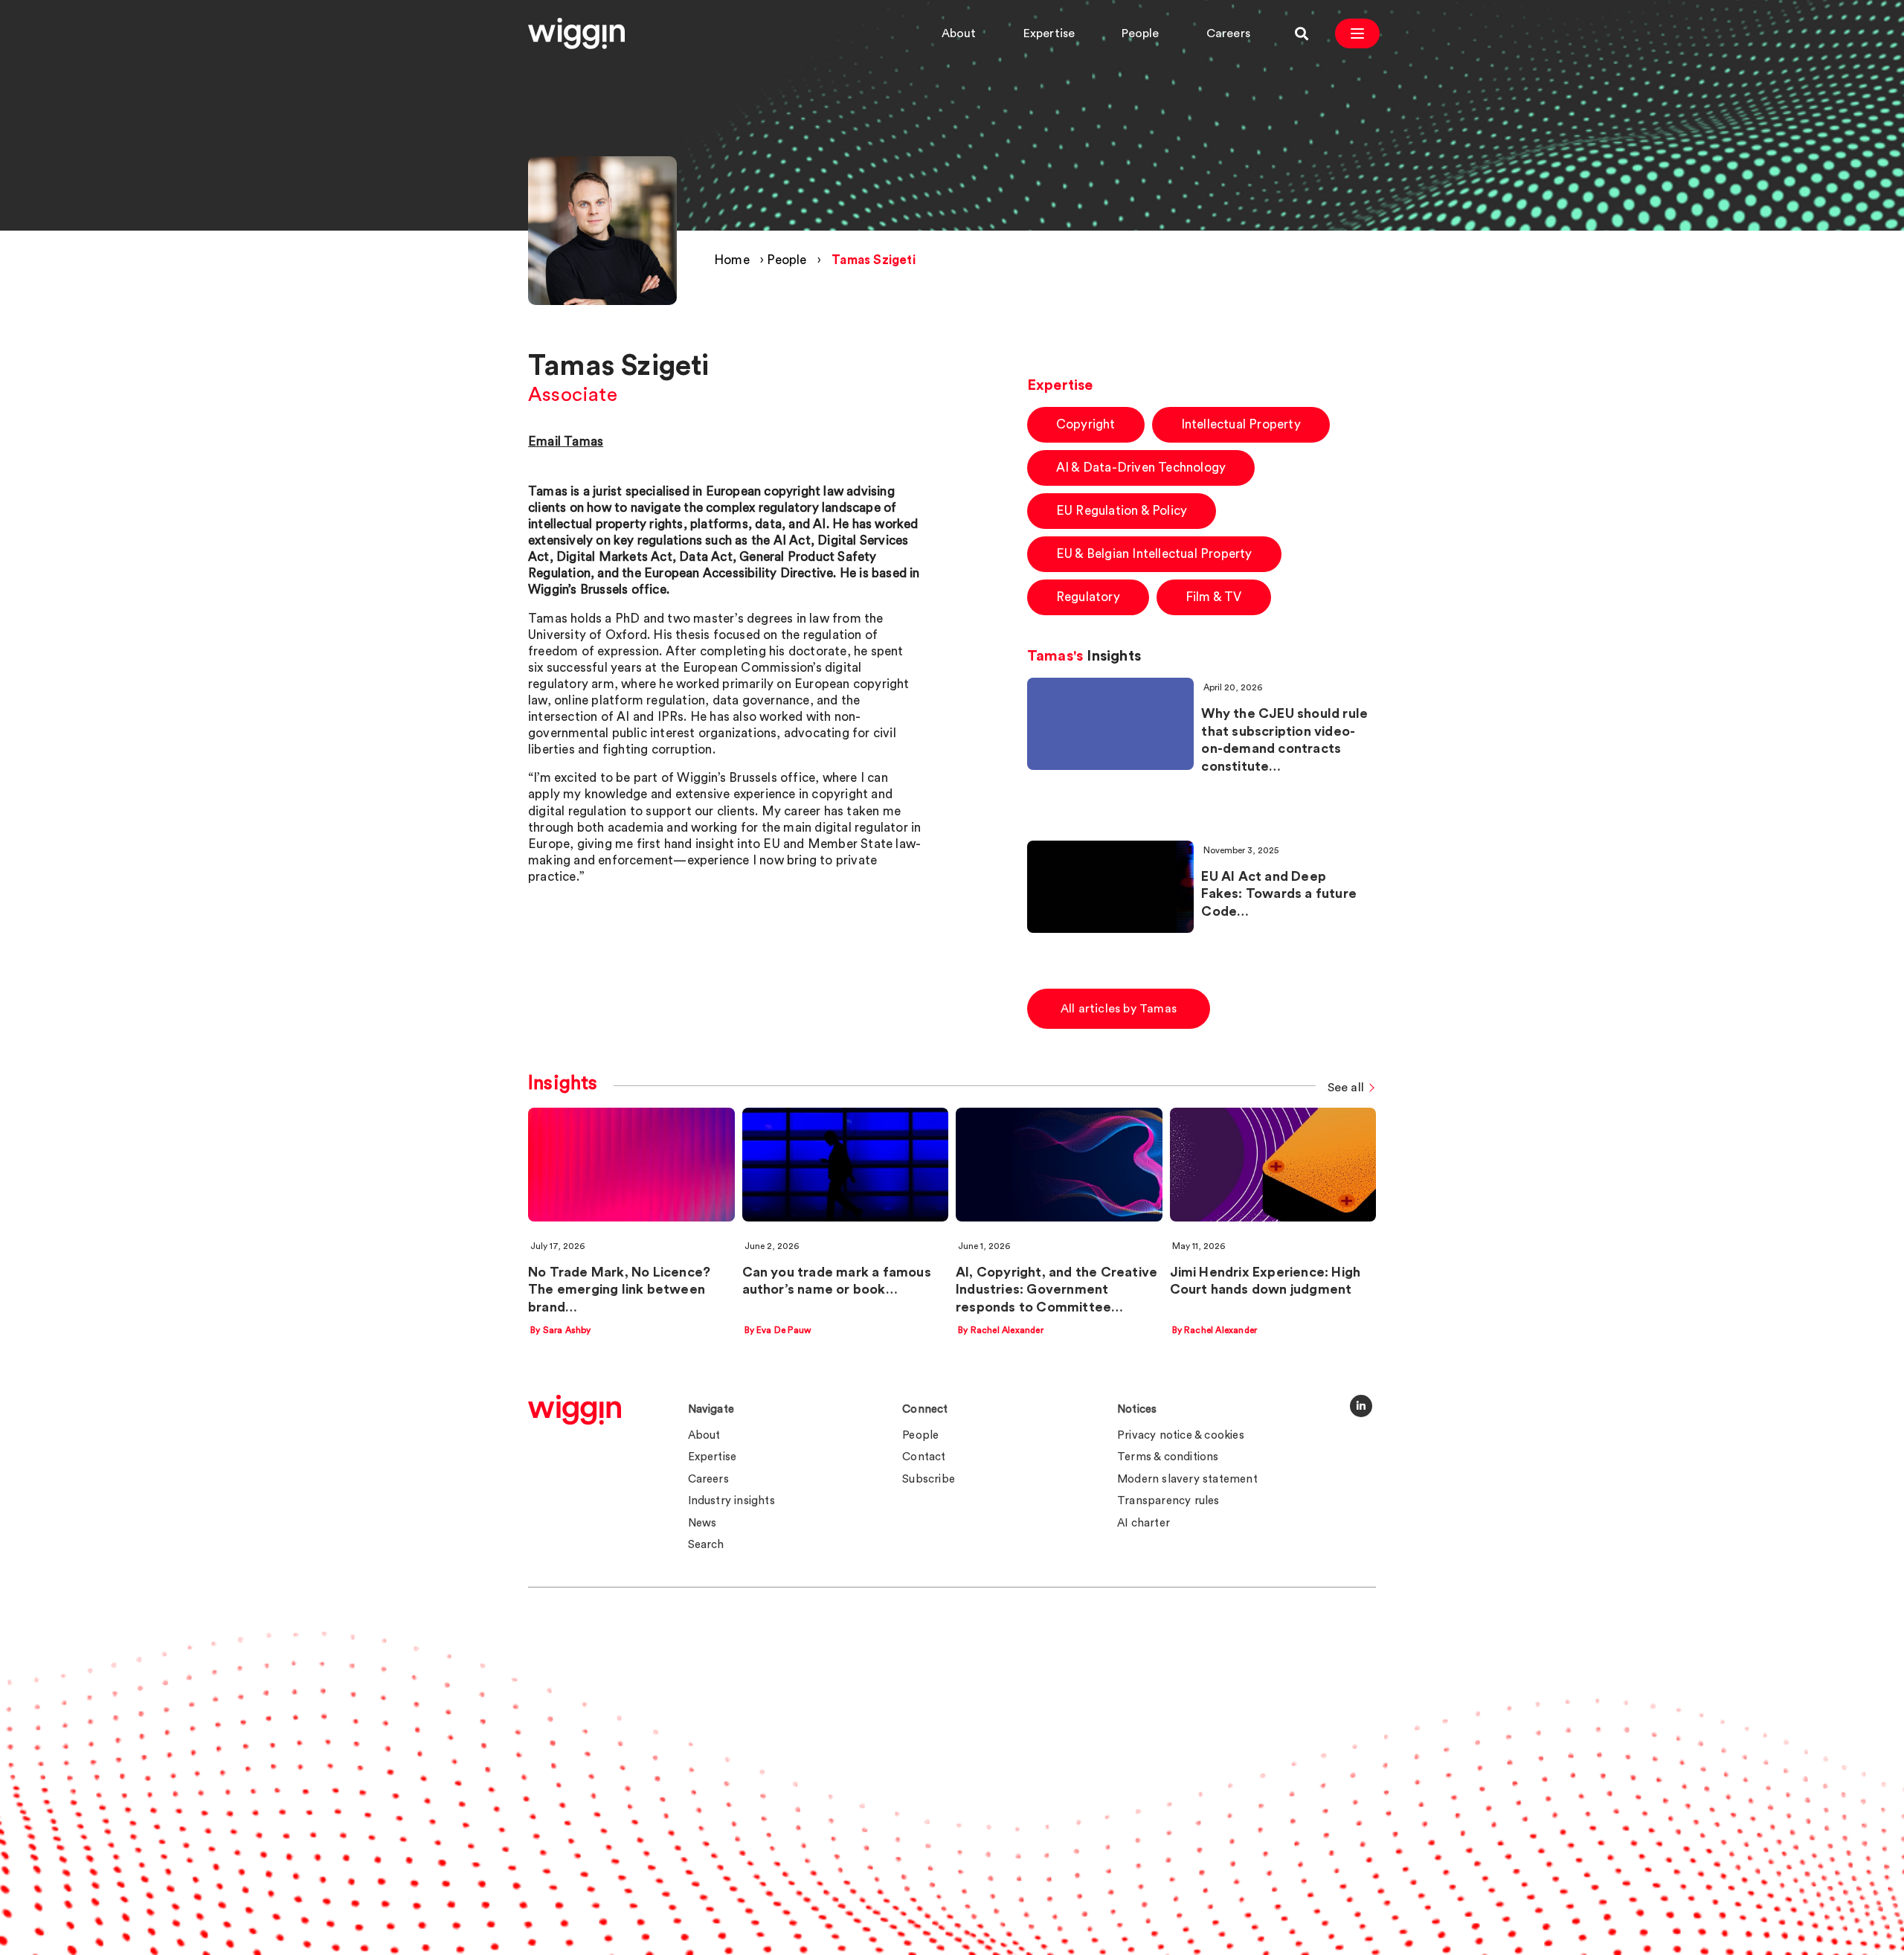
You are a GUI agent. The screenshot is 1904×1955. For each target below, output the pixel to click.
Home (732, 260)
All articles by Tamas (1119, 1009)
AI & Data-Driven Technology (1141, 468)
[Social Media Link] (1361, 1406)
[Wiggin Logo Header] (576, 33)
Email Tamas (566, 442)
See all (1346, 1088)
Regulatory (1088, 597)
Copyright (1086, 424)
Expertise (1049, 33)
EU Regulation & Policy (1122, 511)
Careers (1228, 33)
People (1140, 33)
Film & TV (1214, 597)
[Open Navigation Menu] (1357, 33)
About (959, 33)
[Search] (1302, 33)
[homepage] (575, 1410)
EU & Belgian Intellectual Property (1154, 554)
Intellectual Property (1241, 424)
